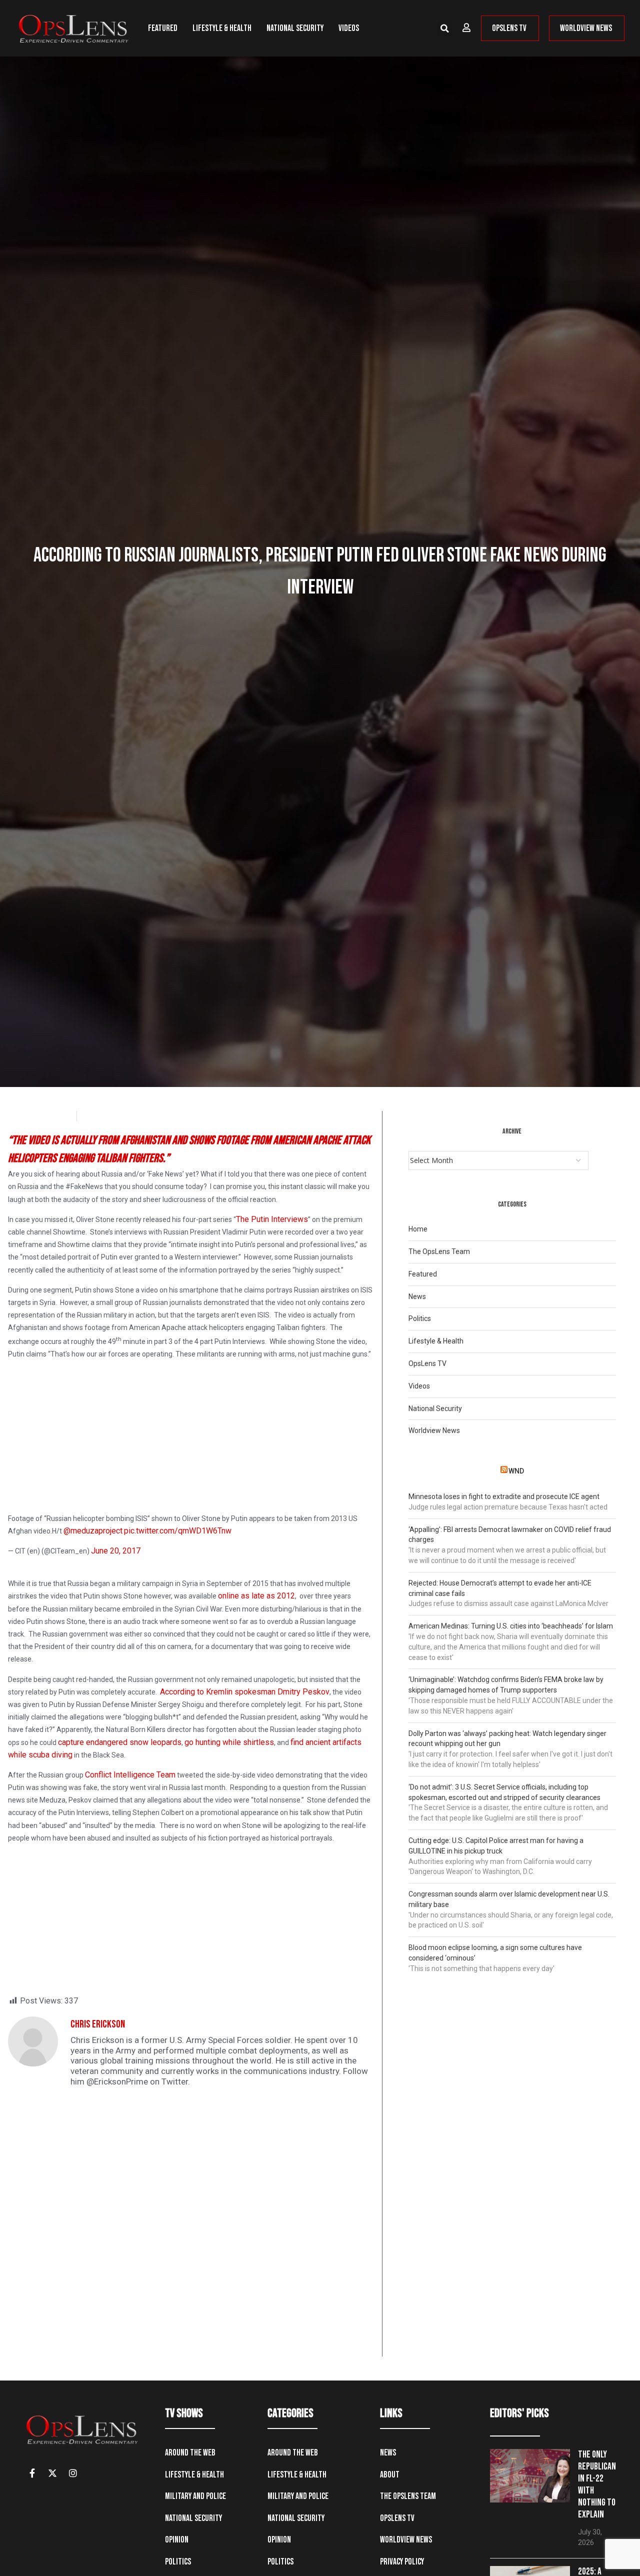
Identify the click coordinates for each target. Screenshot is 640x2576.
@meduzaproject (93, 1531)
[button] (444, 28)
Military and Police (195, 2496)
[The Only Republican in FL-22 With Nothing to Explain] (530, 2476)
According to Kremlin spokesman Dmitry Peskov (245, 1692)
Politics (420, 1318)
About (390, 2475)
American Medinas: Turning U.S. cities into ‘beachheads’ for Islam (511, 1626)
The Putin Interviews (272, 1219)
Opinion (177, 2540)
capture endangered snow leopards (120, 1742)
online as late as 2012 (256, 1596)
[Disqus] (191, 2228)
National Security (295, 28)
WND (516, 1471)
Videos (349, 28)
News (417, 1296)
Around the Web (190, 2453)
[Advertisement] (191, 1438)
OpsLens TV (427, 1363)
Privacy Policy (402, 2562)
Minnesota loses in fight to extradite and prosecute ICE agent (504, 1496)
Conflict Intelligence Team (130, 1775)
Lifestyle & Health (222, 28)
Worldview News (434, 1430)
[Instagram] (73, 2473)
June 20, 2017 (116, 1551)
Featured (163, 28)
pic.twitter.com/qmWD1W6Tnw (178, 1531)
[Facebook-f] (32, 2473)
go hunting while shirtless (229, 1742)
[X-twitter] (52, 2473)
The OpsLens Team (439, 1251)
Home (418, 1229)
